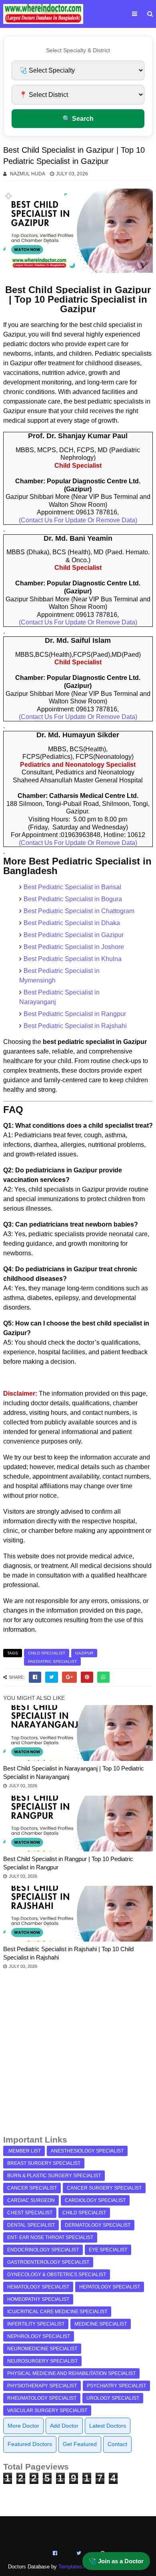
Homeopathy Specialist (38, 2299)
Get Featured (80, 2444)
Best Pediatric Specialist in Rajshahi (75, 1026)
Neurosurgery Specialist (42, 2361)
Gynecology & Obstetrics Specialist (57, 2275)
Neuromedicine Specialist (42, 2349)
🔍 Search (78, 119)
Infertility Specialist (36, 2324)
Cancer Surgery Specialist (104, 2188)
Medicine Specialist (101, 2324)
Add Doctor (64, 2426)
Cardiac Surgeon (31, 2200)
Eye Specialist (108, 2250)
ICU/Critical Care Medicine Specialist (57, 2312)
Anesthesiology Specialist (87, 2151)
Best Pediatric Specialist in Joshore (74, 947)
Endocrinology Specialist (43, 2250)
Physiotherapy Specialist (42, 2386)
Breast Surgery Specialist (44, 2163)
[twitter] (52, 1677)
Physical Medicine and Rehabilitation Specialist (71, 2373)
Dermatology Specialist (98, 2225)
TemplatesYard (76, 2567)
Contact (117, 2444)
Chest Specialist (30, 2213)
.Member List (24, 2151)
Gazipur (84, 1653)
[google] (69, 1677)
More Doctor (23, 2426)
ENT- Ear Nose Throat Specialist (50, 2237)
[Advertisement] (78, 2056)
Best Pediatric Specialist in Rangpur (75, 1014)
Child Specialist (47, 1653)
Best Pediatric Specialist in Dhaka (72, 923)
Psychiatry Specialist (116, 2386)
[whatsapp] (103, 1677)
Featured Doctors (30, 2444)
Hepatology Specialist (110, 2287)
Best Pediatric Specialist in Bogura (73, 899)
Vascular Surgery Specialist (47, 2411)
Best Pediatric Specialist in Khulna (73, 959)
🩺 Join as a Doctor (116, 2561)
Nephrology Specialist (39, 2336)
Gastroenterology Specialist (48, 2262)
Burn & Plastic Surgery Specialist (54, 2176)
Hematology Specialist (38, 2287)
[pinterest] (87, 1677)
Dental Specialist (31, 2225)
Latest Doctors (108, 2426)
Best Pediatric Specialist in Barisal (72, 887)
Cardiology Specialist (95, 2200)
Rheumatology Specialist (42, 2398)
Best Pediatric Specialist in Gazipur (74, 935)
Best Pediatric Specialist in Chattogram (79, 911)
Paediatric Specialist (52, 1661)
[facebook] (35, 1677)
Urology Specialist (113, 2398)
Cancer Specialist (32, 2188)
